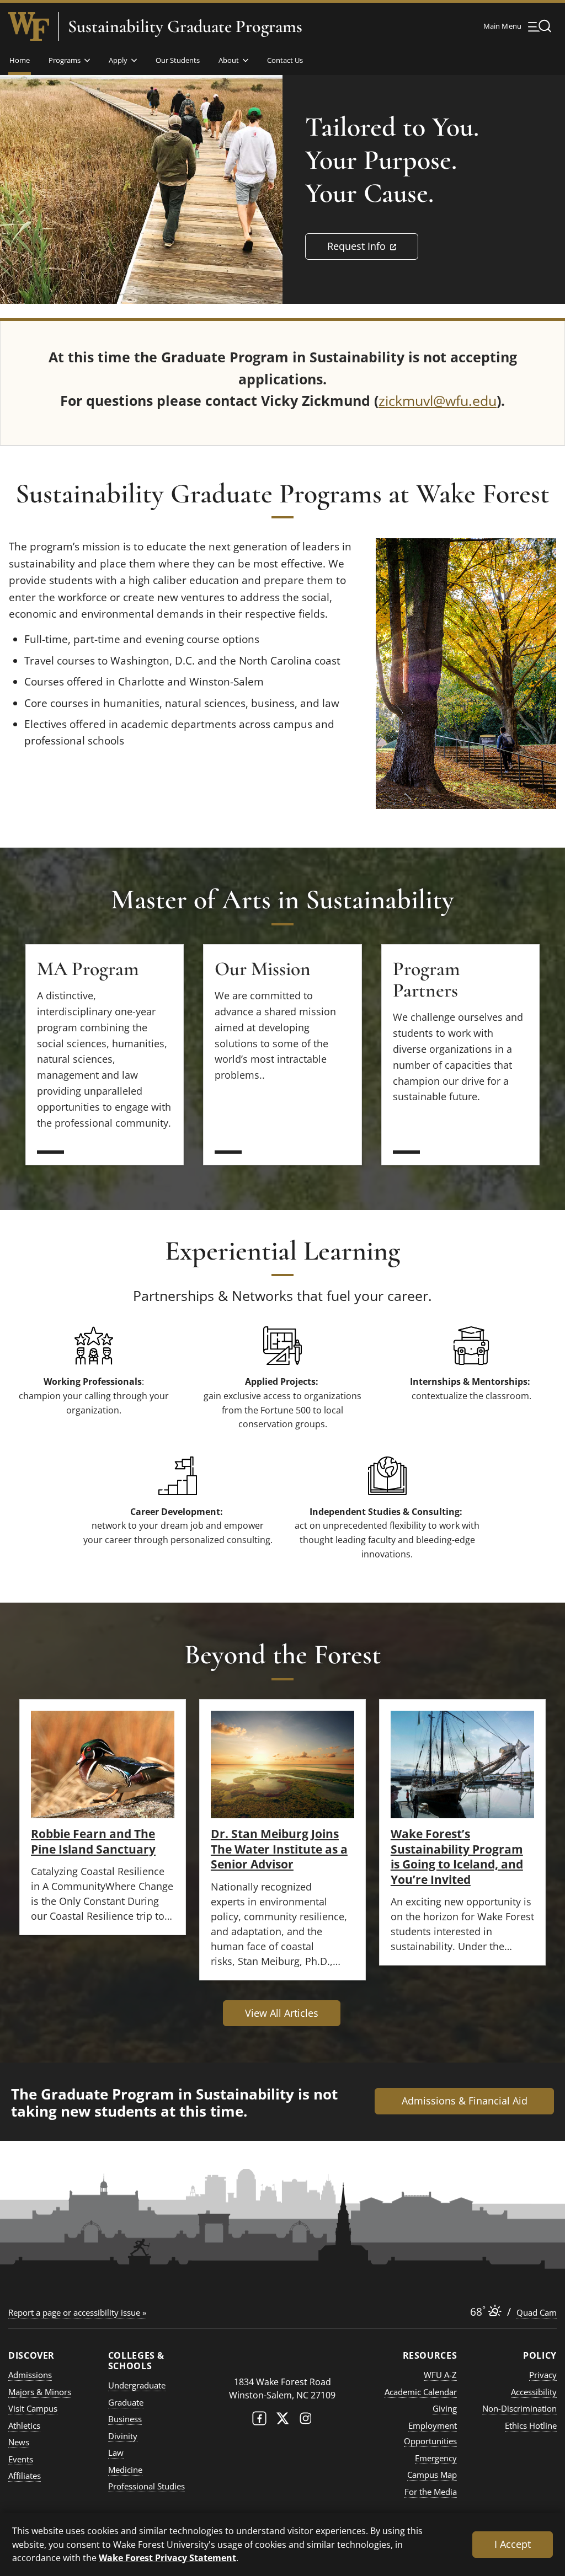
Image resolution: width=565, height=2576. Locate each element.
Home (20, 60)
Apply (118, 60)
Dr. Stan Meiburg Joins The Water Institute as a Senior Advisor (279, 1849)
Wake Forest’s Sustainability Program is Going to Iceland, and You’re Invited (457, 1856)
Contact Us (285, 60)
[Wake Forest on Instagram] (306, 2421)
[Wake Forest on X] (282, 2421)
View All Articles (282, 2013)
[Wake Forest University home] (29, 26)
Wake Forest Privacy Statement (167, 2558)
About (229, 60)
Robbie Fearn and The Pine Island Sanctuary (93, 1841)
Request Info (373, 246)
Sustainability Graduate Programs (185, 26)
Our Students (178, 60)
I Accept (513, 2544)
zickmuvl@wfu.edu (438, 400)
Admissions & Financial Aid (465, 2101)
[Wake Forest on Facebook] (259, 2421)
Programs (65, 60)
